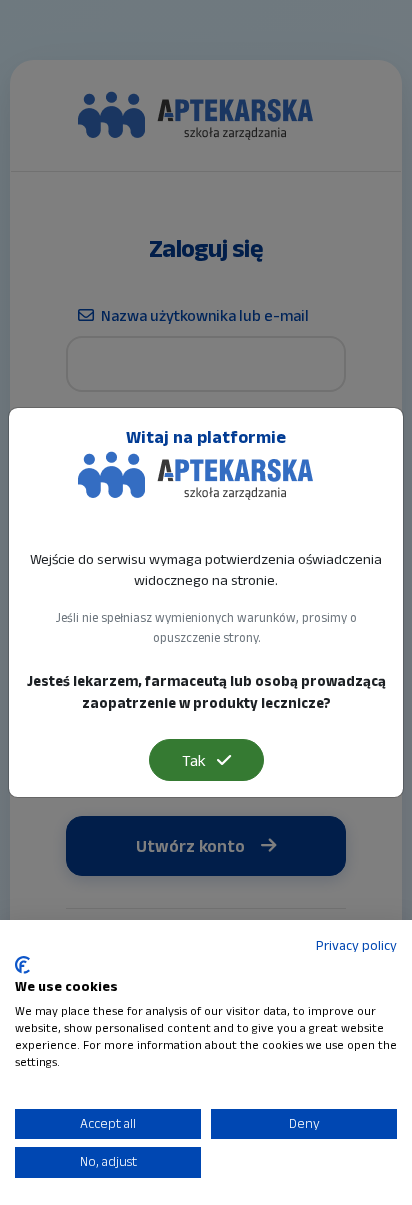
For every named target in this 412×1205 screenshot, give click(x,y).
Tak (195, 760)
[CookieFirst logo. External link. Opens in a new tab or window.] (22, 965)
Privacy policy (356, 945)
